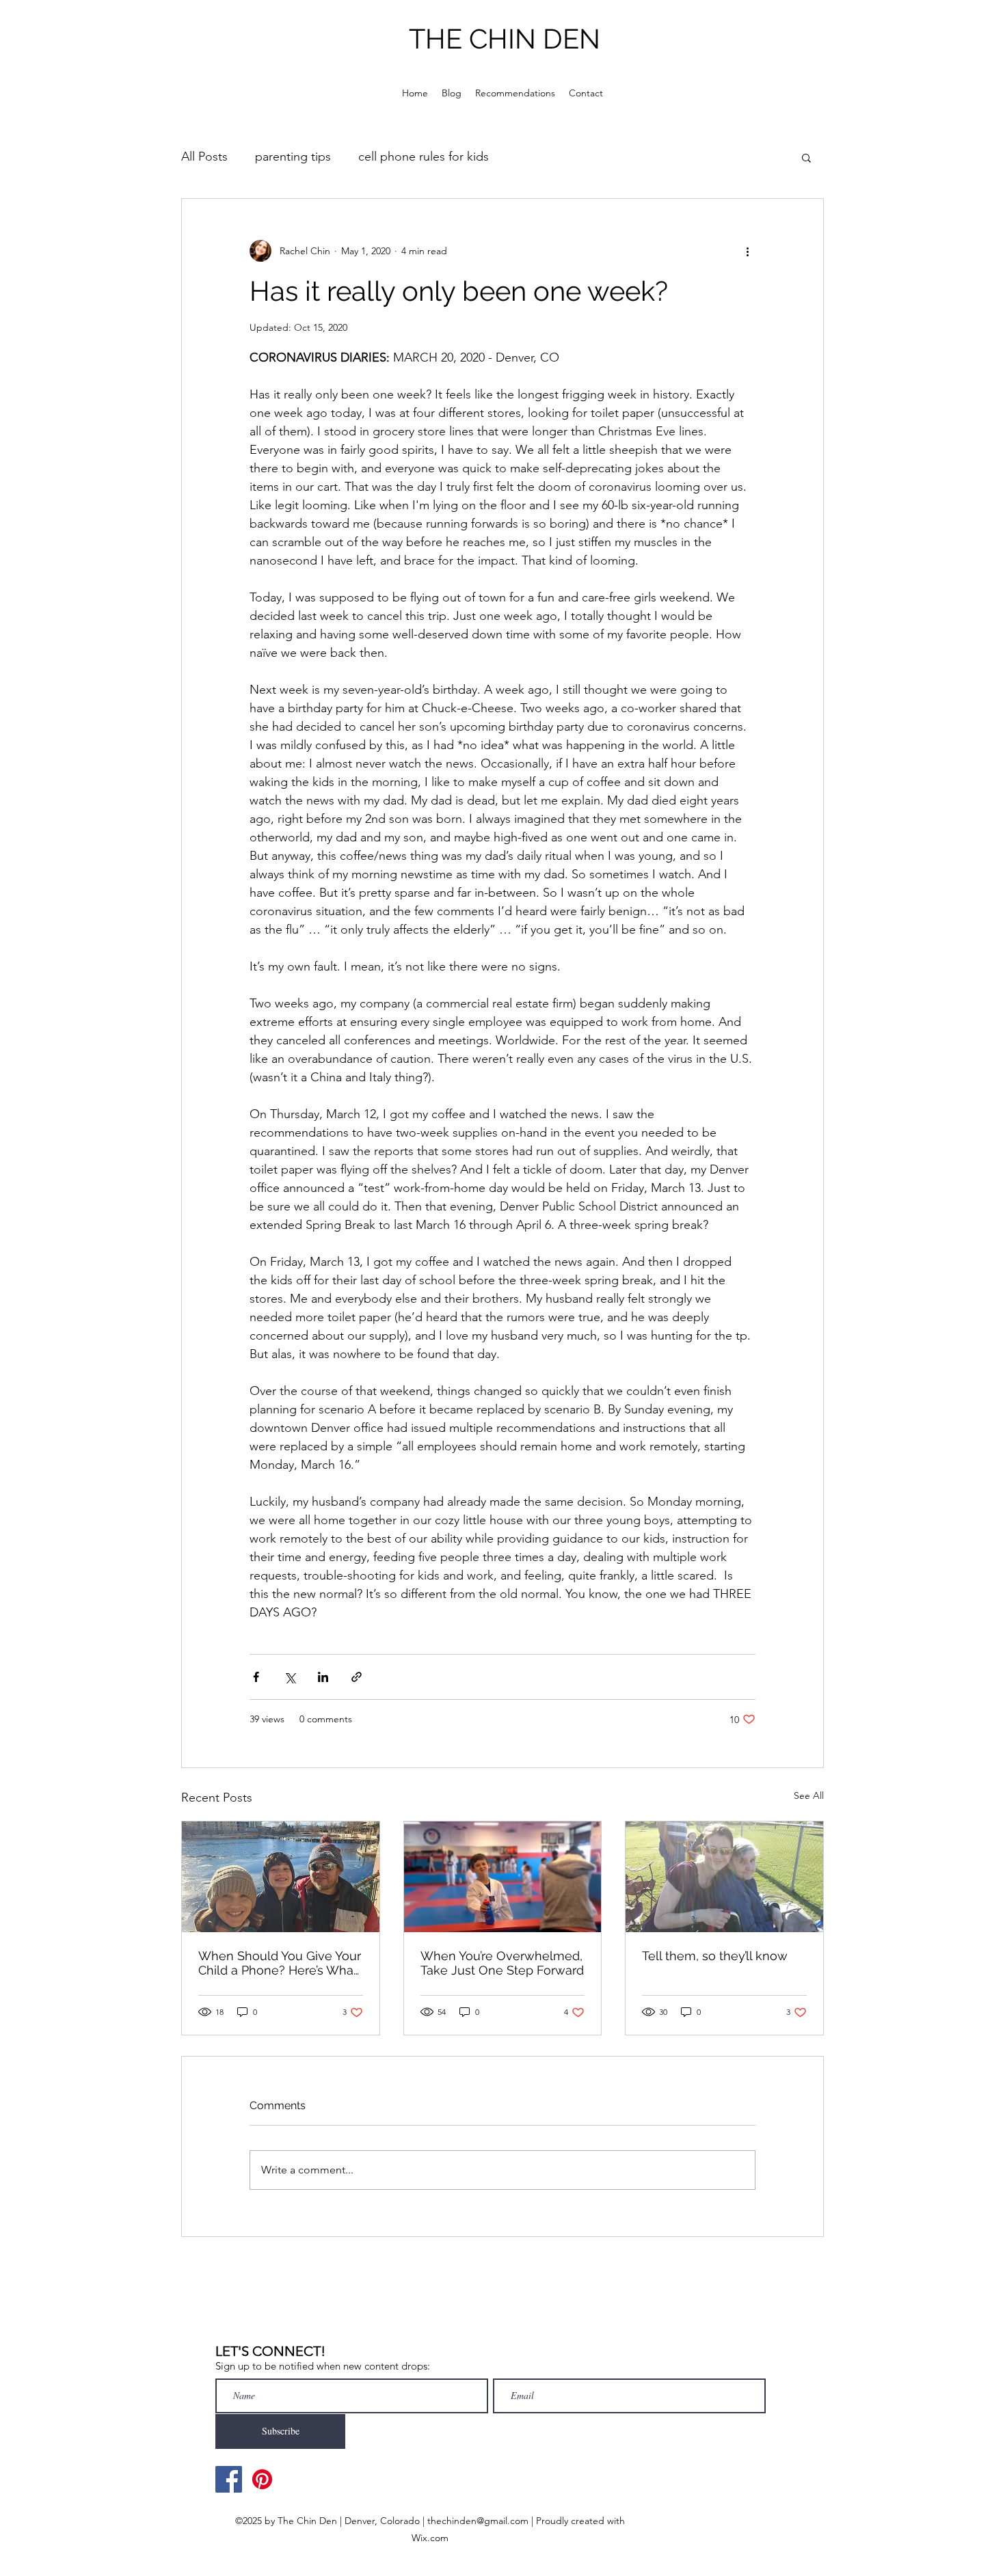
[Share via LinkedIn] (323, 1677)
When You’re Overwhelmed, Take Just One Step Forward (502, 1963)
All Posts (204, 157)
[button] (806, 157)
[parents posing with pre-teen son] (281, 1877)
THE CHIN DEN (505, 39)
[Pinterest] (262, 2479)
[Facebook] (229, 2479)
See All (809, 1795)
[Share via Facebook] (256, 1677)
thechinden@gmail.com (478, 2521)
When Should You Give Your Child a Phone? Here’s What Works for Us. (280, 1963)
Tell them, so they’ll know (715, 1956)
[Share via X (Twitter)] (290, 1677)
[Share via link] (357, 1677)
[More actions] (747, 251)
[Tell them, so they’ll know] (724, 1877)
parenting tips (293, 157)
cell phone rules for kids (424, 157)
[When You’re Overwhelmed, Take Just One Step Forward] (503, 1877)
